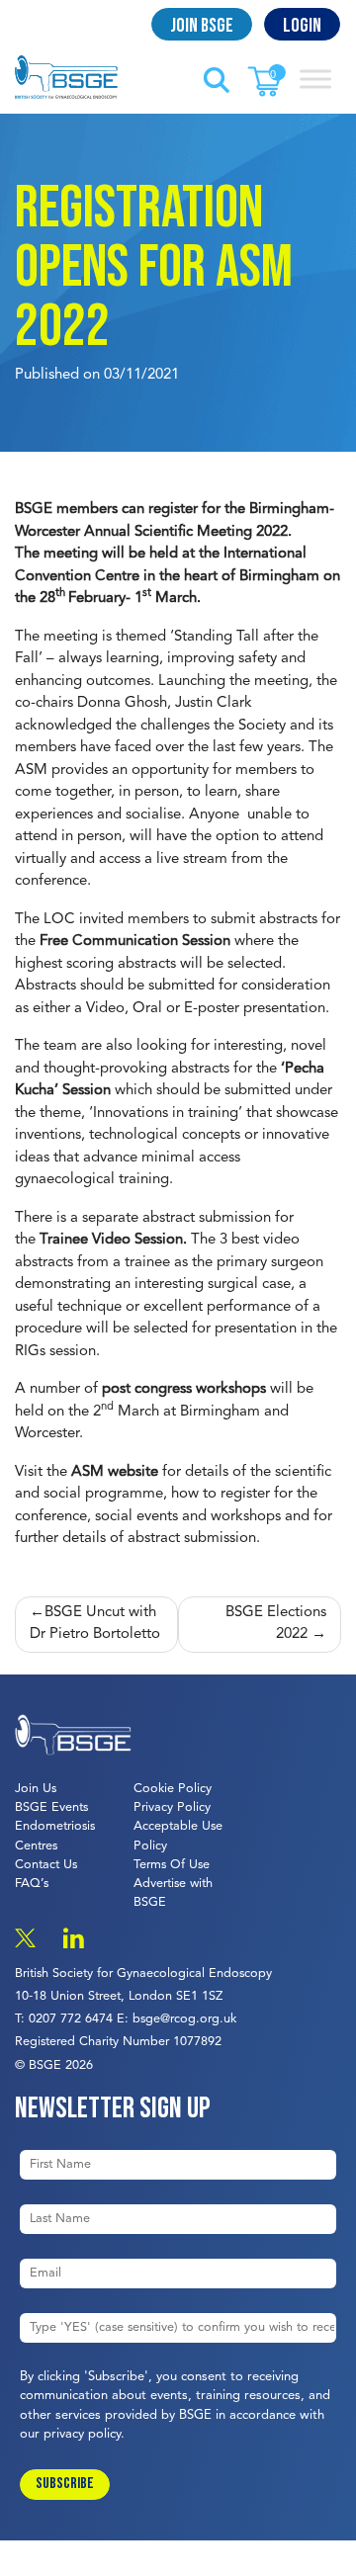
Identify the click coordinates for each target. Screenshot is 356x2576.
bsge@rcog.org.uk (184, 2019)
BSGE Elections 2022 (276, 1624)
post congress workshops (184, 1389)
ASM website (115, 1472)
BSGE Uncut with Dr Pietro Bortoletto (95, 1624)
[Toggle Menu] (315, 79)
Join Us (36, 1789)
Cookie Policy (173, 1789)
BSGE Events (51, 1807)
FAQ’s (32, 1884)
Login (302, 26)
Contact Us (46, 1865)
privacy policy (82, 2434)
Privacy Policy (172, 1807)
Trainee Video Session (111, 1240)
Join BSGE (202, 26)
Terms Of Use (172, 1865)
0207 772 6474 (71, 2019)
